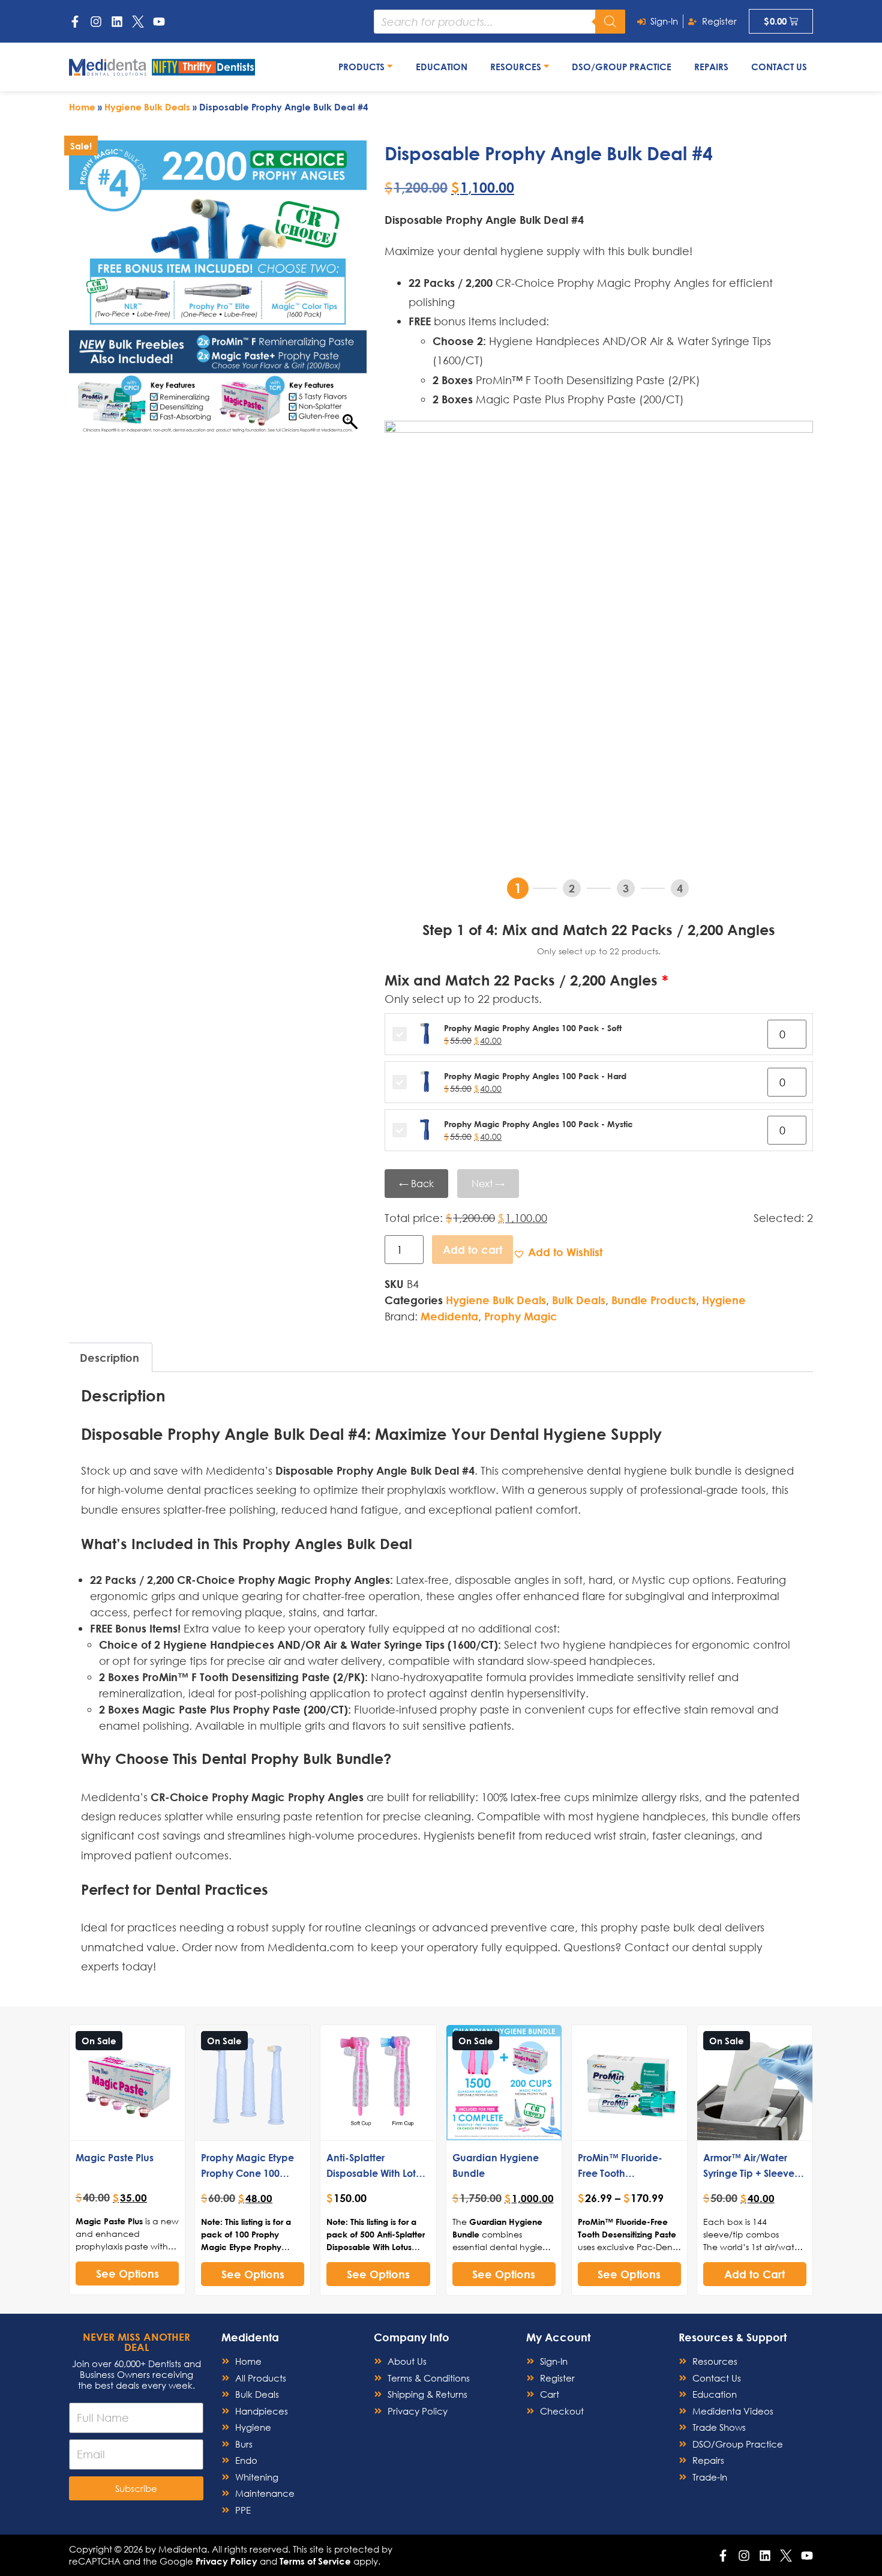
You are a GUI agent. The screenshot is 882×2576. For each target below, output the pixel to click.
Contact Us (779, 67)
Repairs (711, 67)
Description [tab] (109, 1358)
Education (442, 67)
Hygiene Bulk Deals (147, 107)
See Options (127, 2274)
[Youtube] (159, 22)
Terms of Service (315, 2561)
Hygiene (724, 1300)
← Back (416, 1183)
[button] (558, 1252)
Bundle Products (654, 1300)
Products (363, 67)
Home (82, 107)
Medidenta (449, 1316)
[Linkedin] (117, 22)
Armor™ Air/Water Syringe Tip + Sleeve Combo (749, 2173)
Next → (488, 1183)
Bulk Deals (579, 1300)
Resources (517, 67)
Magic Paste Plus (115, 2157)
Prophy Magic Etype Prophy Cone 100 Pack (247, 2173)
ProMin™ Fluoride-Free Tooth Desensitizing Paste (622, 2173)
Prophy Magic (521, 1316)
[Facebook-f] (75, 22)
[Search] (610, 22)
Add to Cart (754, 2274)
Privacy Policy (226, 2561)
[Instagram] (96, 22)
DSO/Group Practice (622, 67)
